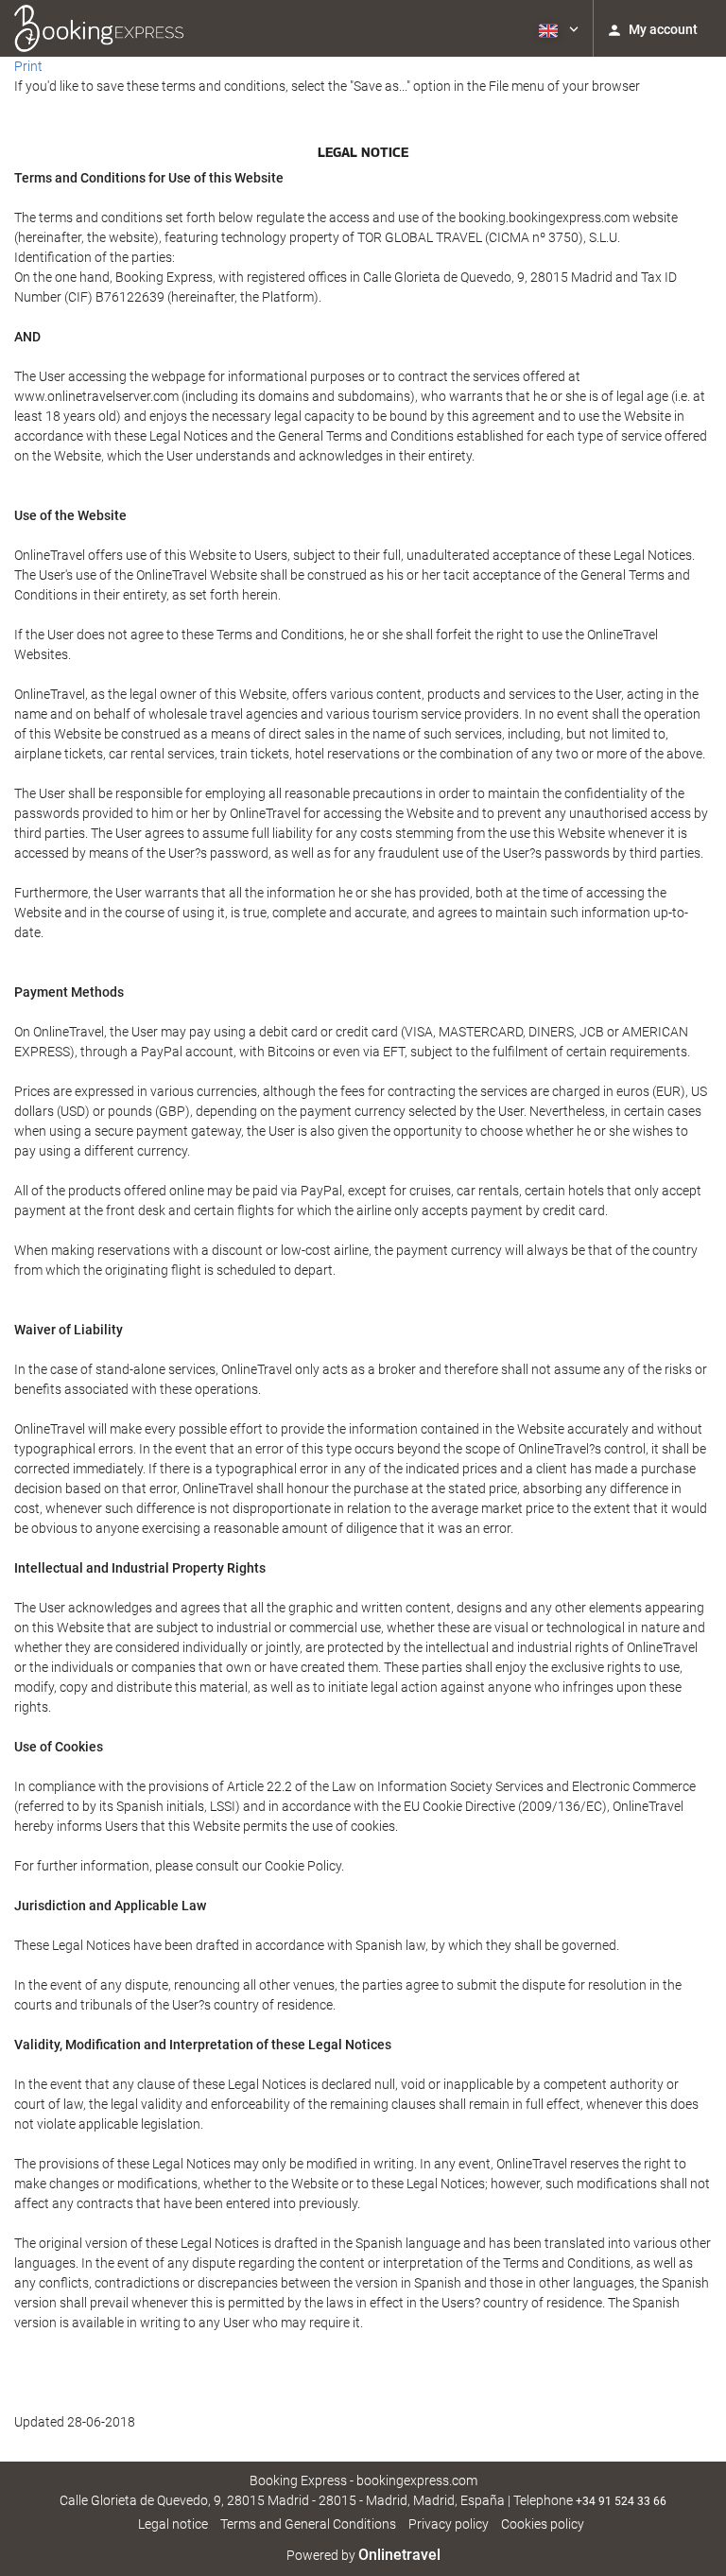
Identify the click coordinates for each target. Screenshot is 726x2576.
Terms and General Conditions (308, 2524)
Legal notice (173, 2524)
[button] (557, 28)
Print (28, 66)
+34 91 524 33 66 (621, 2501)
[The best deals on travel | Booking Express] (99, 28)
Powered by (363, 2555)
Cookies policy (543, 2524)
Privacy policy (449, 2524)
